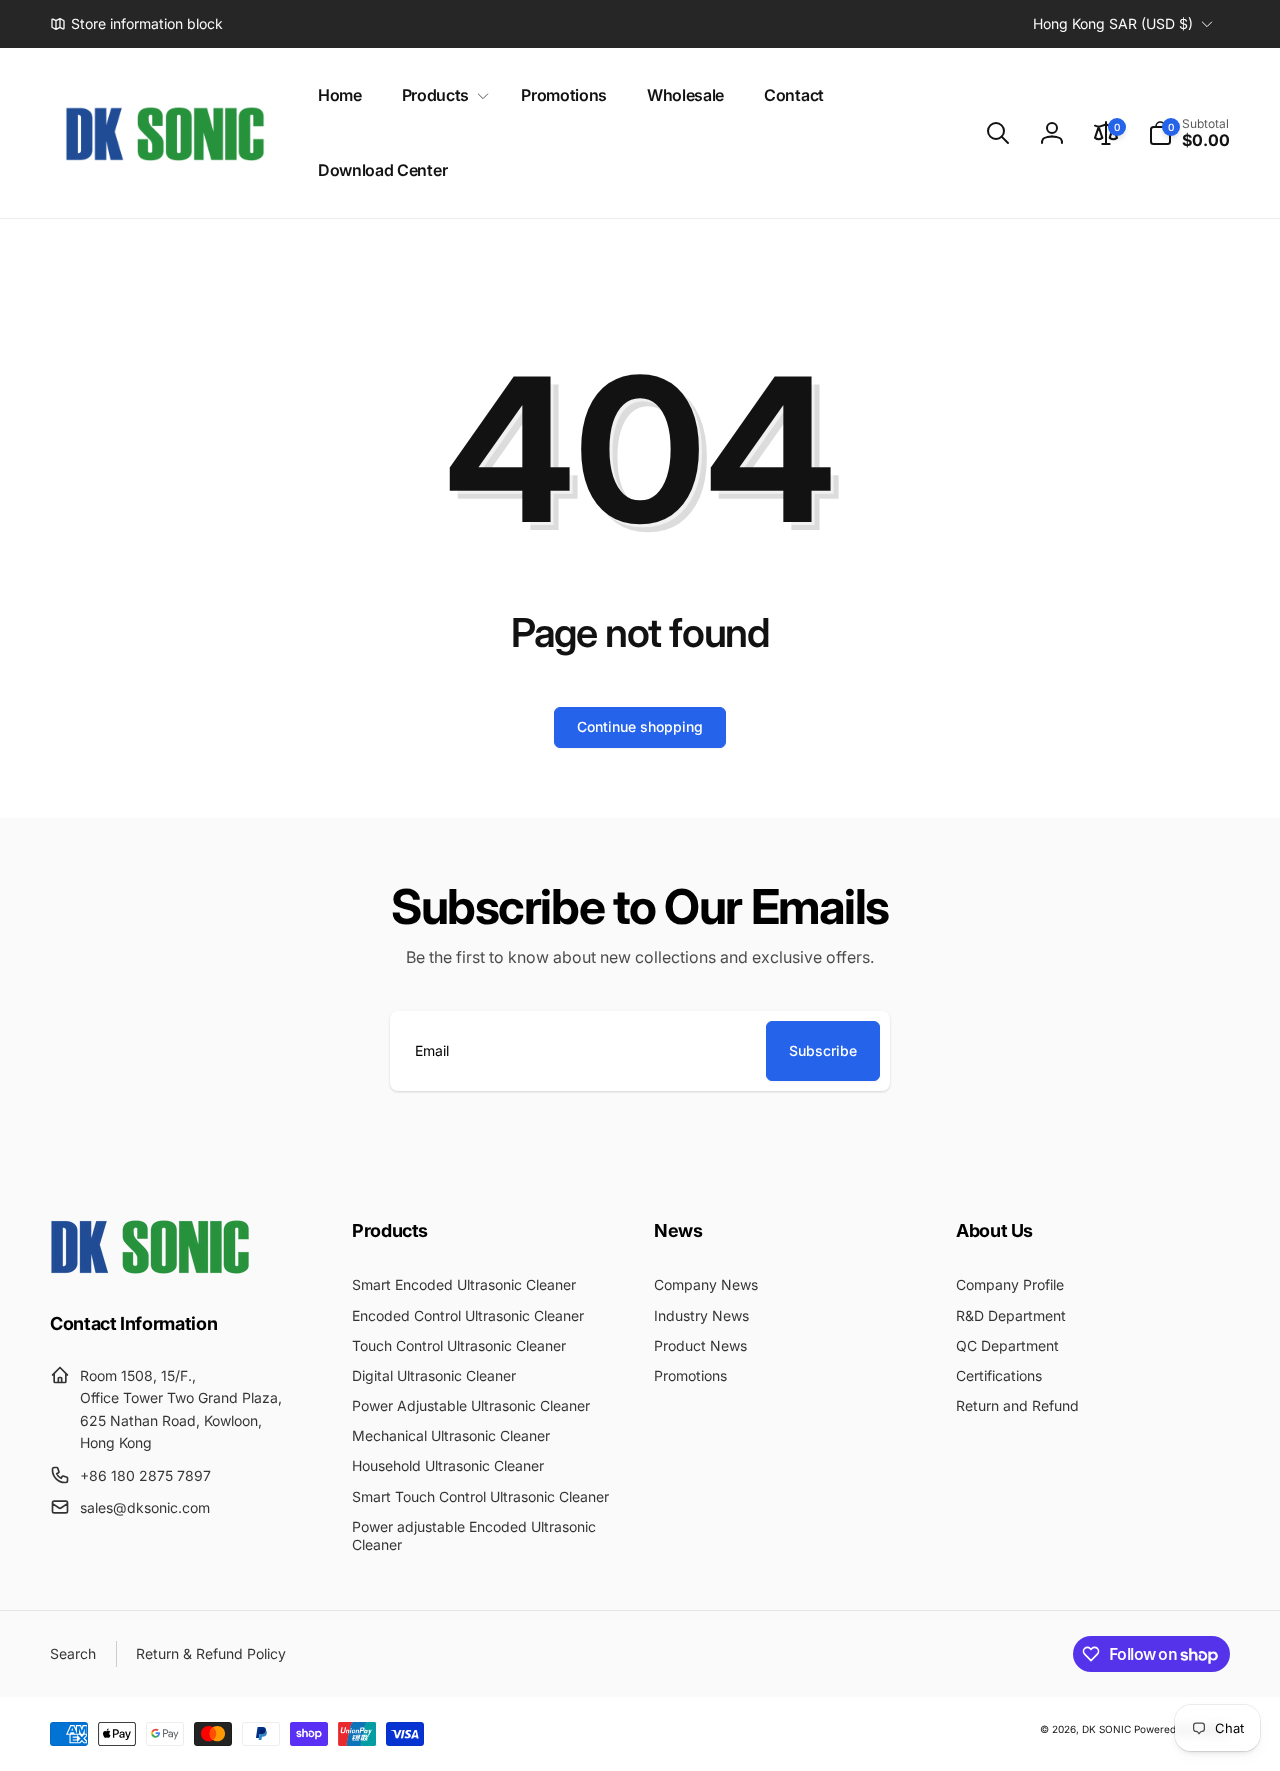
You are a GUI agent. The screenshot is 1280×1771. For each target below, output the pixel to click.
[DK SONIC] (150, 1268)
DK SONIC (1106, 1729)
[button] (441, 95)
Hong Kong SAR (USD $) (1113, 23)
